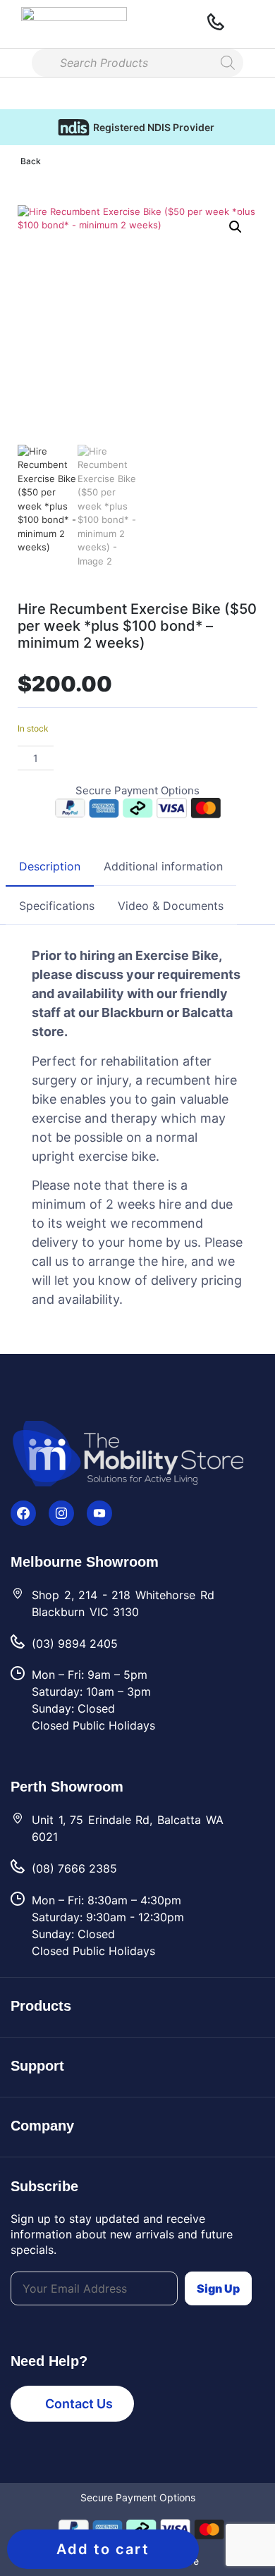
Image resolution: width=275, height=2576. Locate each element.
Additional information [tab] (163, 866)
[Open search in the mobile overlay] (137, 63)
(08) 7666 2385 (74, 1868)
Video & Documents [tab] (171, 906)
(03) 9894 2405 (75, 1644)
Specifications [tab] (57, 906)
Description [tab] (50, 866)
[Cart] (248, 24)
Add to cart (103, 2549)
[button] (12, 24)
